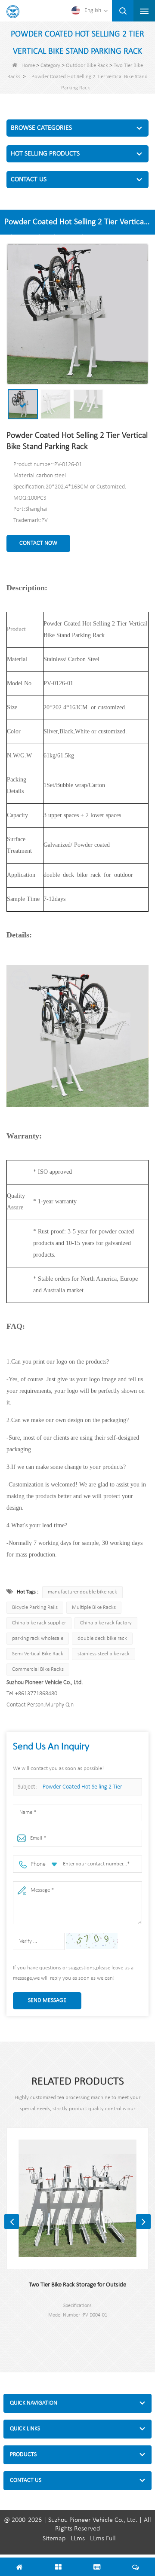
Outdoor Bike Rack (87, 66)
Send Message (47, 2001)
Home (28, 66)
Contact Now (38, 543)
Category (50, 66)
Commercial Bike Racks (38, 1669)
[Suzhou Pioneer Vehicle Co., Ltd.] (13, 12)
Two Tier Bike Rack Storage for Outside (77, 2285)
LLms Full (103, 2539)
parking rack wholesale (38, 1638)
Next (143, 2222)
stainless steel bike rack (104, 1654)
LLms (78, 2539)
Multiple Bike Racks (94, 1607)
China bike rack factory (106, 1623)
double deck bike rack (102, 1638)
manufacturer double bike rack (82, 1592)
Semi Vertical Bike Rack (38, 1654)
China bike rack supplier (39, 1623)
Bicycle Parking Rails (35, 1607)
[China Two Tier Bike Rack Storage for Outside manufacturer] (77, 2198)
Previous (12, 2222)
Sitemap (54, 2539)
